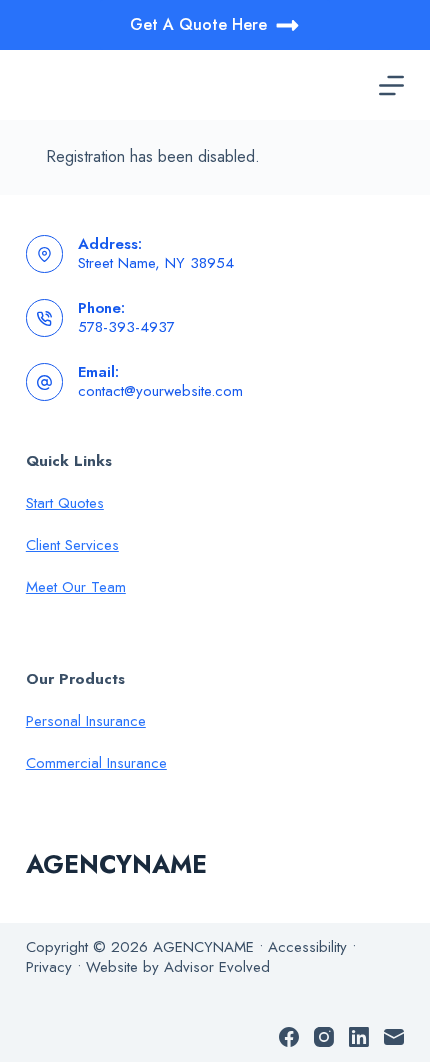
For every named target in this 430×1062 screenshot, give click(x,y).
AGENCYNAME (116, 864)
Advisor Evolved (217, 967)
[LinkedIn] (359, 1037)
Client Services (72, 545)
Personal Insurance (86, 721)
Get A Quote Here (198, 24)
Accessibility (307, 947)
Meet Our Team (76, 587)
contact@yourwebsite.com (160, 391)
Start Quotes (65, 503)
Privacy (49, 967)
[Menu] (391, 85)
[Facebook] (289, 1037)
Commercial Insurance (96, 763)
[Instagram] (324, 1037)
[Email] (394, 1037)
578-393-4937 (126, 327)
